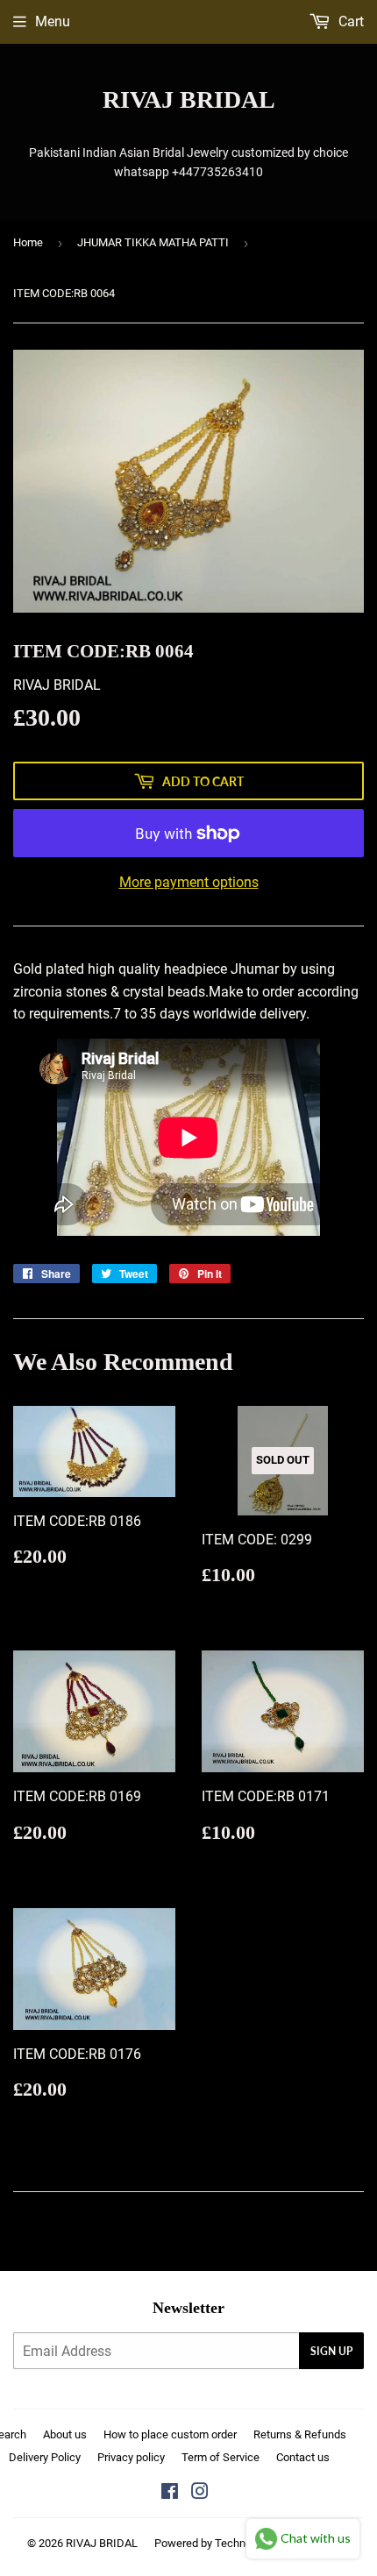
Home (28, 242)
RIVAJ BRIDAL (189, 99)
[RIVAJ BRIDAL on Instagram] (200, 2493)
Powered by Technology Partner (232, 2543)
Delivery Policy (45, 2457)
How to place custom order (170, 2434)
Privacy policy (131, 2457)
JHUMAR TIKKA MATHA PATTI (153, 242)
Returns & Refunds (300, 2434)
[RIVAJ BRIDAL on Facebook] (170, 2493)
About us (65, 2434)
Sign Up (331, 2351)
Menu (53, 21)
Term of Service (221, 2457)
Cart (349, 21)
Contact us (303, 2457)
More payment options (189, 882)
